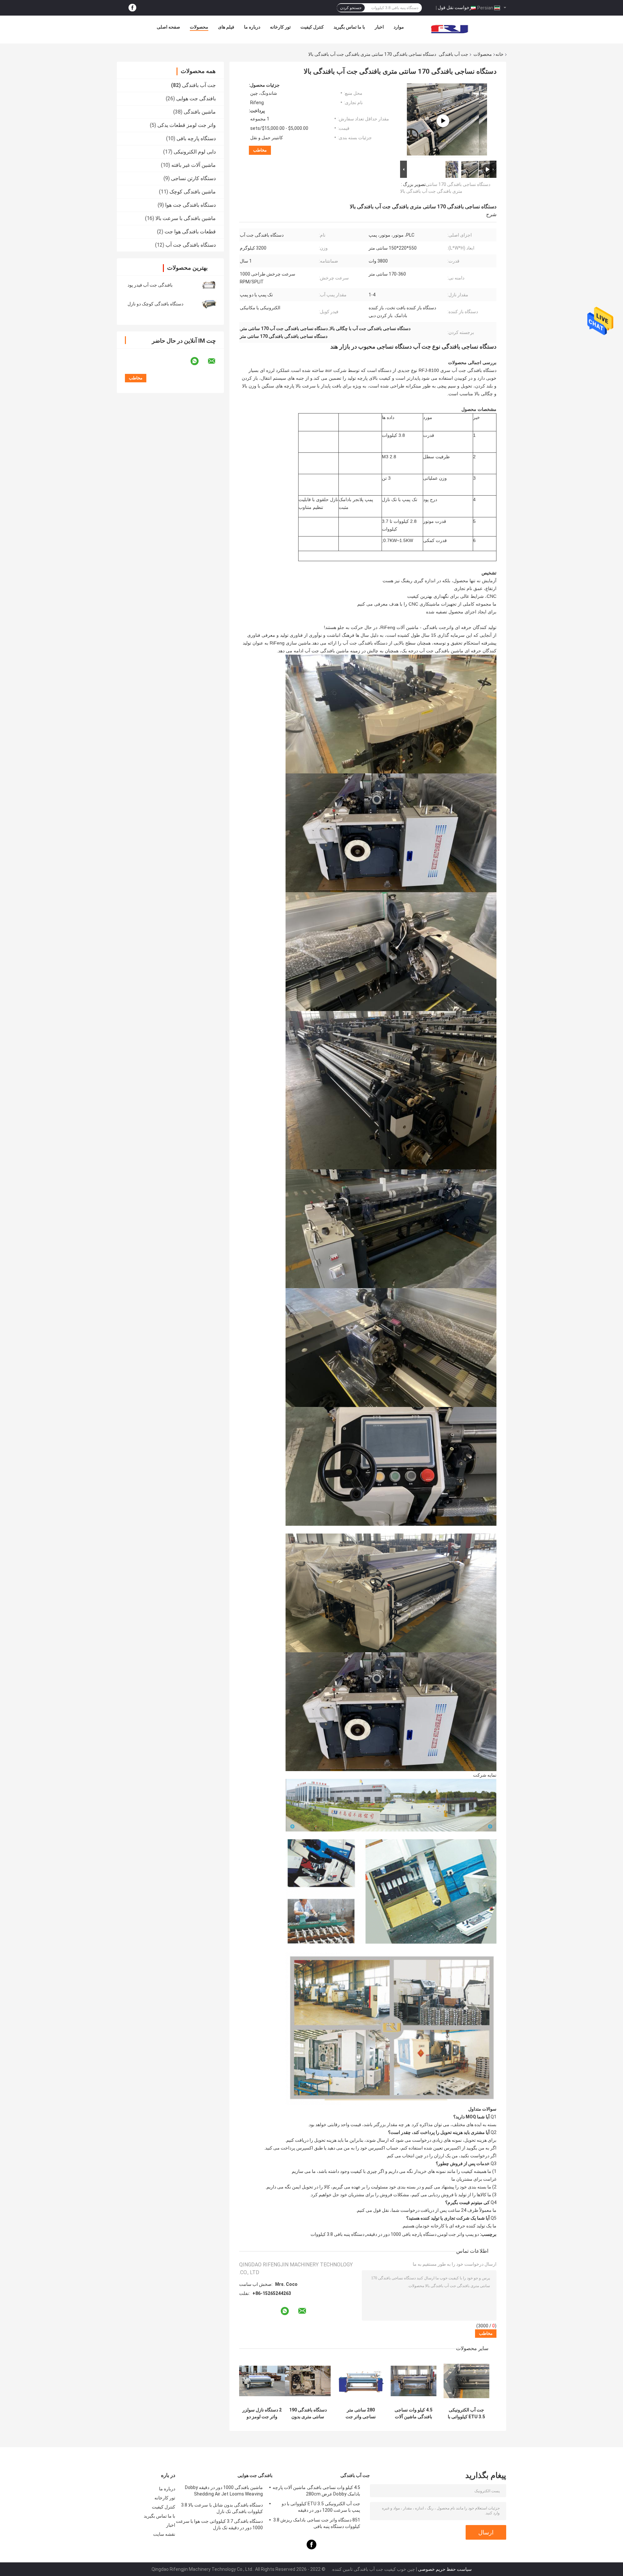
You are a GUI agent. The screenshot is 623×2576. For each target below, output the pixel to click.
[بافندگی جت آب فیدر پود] (209, 285)
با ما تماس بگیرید (349, 27)
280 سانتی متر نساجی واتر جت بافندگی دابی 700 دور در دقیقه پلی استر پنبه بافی (361, 2413)
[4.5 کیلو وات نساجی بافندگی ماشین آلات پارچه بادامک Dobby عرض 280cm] (414, 2381)
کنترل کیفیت (312, 27)
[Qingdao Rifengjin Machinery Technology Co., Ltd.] (450, 29)
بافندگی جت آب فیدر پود (150, 285)
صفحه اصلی (168, 27)
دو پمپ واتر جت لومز (459, 2234)
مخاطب (260, 150)
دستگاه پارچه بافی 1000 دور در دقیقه (402, 2234)
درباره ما (252, 27)
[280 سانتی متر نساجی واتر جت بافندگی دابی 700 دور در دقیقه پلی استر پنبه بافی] (361, 2381)
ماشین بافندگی (200, 112)
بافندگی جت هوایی (196, 99)
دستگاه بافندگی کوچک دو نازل (155, 304)
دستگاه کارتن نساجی (193, 178)
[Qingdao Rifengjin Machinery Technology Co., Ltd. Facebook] (132, 8)
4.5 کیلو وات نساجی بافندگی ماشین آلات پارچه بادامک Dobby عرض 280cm (414, 2413)
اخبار (379, 27)
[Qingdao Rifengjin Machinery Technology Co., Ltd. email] (216, 361)
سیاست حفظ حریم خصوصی (445, 2569)
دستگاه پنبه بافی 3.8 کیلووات (337, 2234)
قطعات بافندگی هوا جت (190, 232)
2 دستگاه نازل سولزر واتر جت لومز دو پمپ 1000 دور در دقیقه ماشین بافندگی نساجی (262, 2413)
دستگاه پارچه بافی (196, 138)
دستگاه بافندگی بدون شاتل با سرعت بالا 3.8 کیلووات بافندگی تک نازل (222, 2508)
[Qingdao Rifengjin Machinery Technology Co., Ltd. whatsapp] (199, 361)
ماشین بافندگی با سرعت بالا (186, 218)
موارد (399, 27)
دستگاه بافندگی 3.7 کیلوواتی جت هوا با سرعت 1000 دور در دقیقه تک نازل (219, 2524)
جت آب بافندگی (453, 54)
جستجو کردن (351, 8)
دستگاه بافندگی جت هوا (190, 205)
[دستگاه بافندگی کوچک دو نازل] (209, 304)
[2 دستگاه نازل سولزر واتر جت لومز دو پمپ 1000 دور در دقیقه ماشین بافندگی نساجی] (262, 2381)
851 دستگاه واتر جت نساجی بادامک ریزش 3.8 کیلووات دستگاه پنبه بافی (317, 2523)
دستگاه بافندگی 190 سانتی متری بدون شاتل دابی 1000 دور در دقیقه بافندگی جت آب (308, 2413)
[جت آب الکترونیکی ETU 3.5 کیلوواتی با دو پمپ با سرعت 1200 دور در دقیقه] (466, 2381)
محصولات (199, 27)
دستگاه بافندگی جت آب (191, 245)
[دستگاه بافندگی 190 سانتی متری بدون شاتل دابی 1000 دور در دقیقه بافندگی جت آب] (308, 2381)
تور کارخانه (280, 27)
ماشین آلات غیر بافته (194, 165)
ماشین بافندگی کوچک (193, 192)
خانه (500, 54)
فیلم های (226, 27)
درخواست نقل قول (456, 7)
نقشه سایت (164, 2534)
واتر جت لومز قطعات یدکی (187, 125)
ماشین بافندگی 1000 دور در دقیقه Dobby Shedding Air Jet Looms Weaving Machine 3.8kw (224, 2492)
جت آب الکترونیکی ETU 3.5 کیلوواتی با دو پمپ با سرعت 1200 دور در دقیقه (466, 2413)
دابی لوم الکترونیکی (195, 152)
